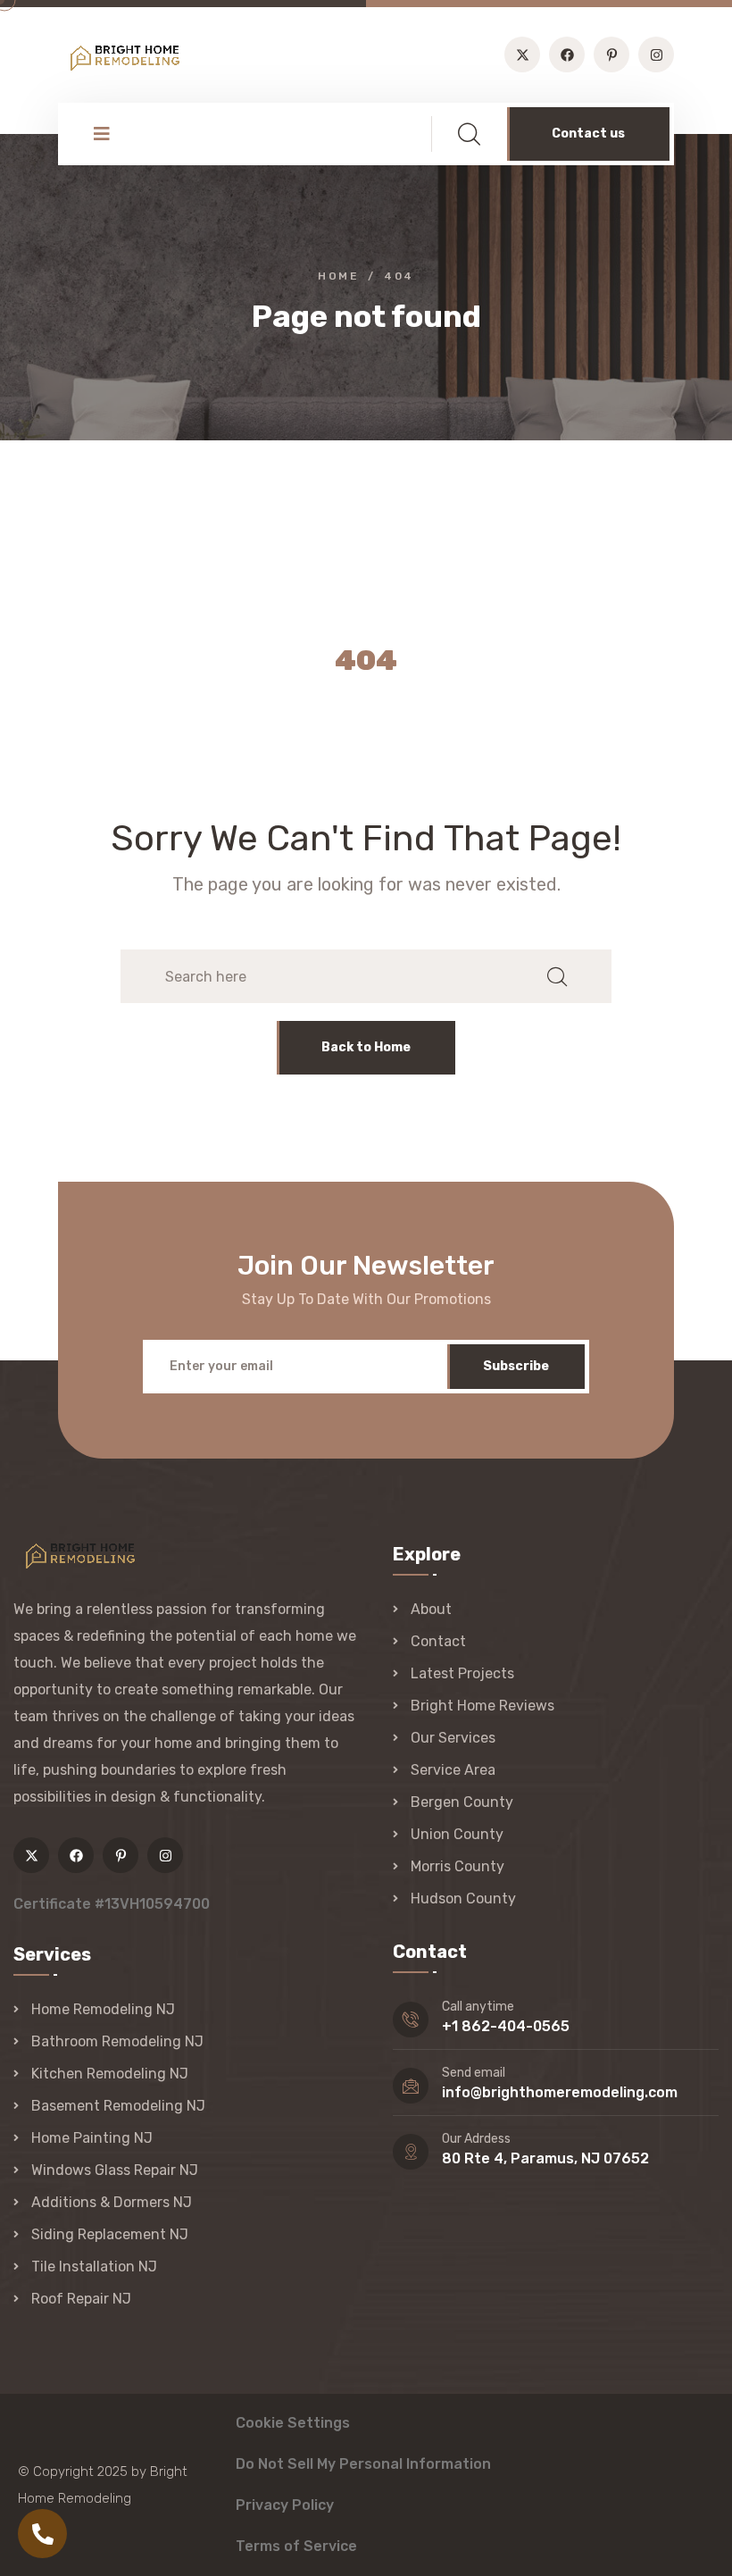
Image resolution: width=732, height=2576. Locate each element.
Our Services (453, 1738)
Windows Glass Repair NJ (115, 2170)
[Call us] (42, 2534)
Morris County (457, 1866)
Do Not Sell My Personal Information (363, 2464)
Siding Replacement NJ (110, 2234)
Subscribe (516, 1366)
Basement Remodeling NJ (118, 2106)
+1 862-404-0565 (506, 2026)
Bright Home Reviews (482, 1706)
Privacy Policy (285, 2505)
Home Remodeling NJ (103, 2009)
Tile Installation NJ (94, 2267)
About (431, 1609)
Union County (457, 1834)
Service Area (453, 1770)
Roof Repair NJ (81, 2299)
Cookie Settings (293, 2423)
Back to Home (366, 1047)
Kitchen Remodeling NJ (110, 2074)
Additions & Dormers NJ (112, 2202)
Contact (438, 1641)
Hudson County (463, 1899)
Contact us (588, 134)
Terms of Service (296, 2546)
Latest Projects (462, 1673)
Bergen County (462, 1802)
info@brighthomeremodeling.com (560, 2092)
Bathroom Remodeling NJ (117, 2041)
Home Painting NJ (92, 2138)
